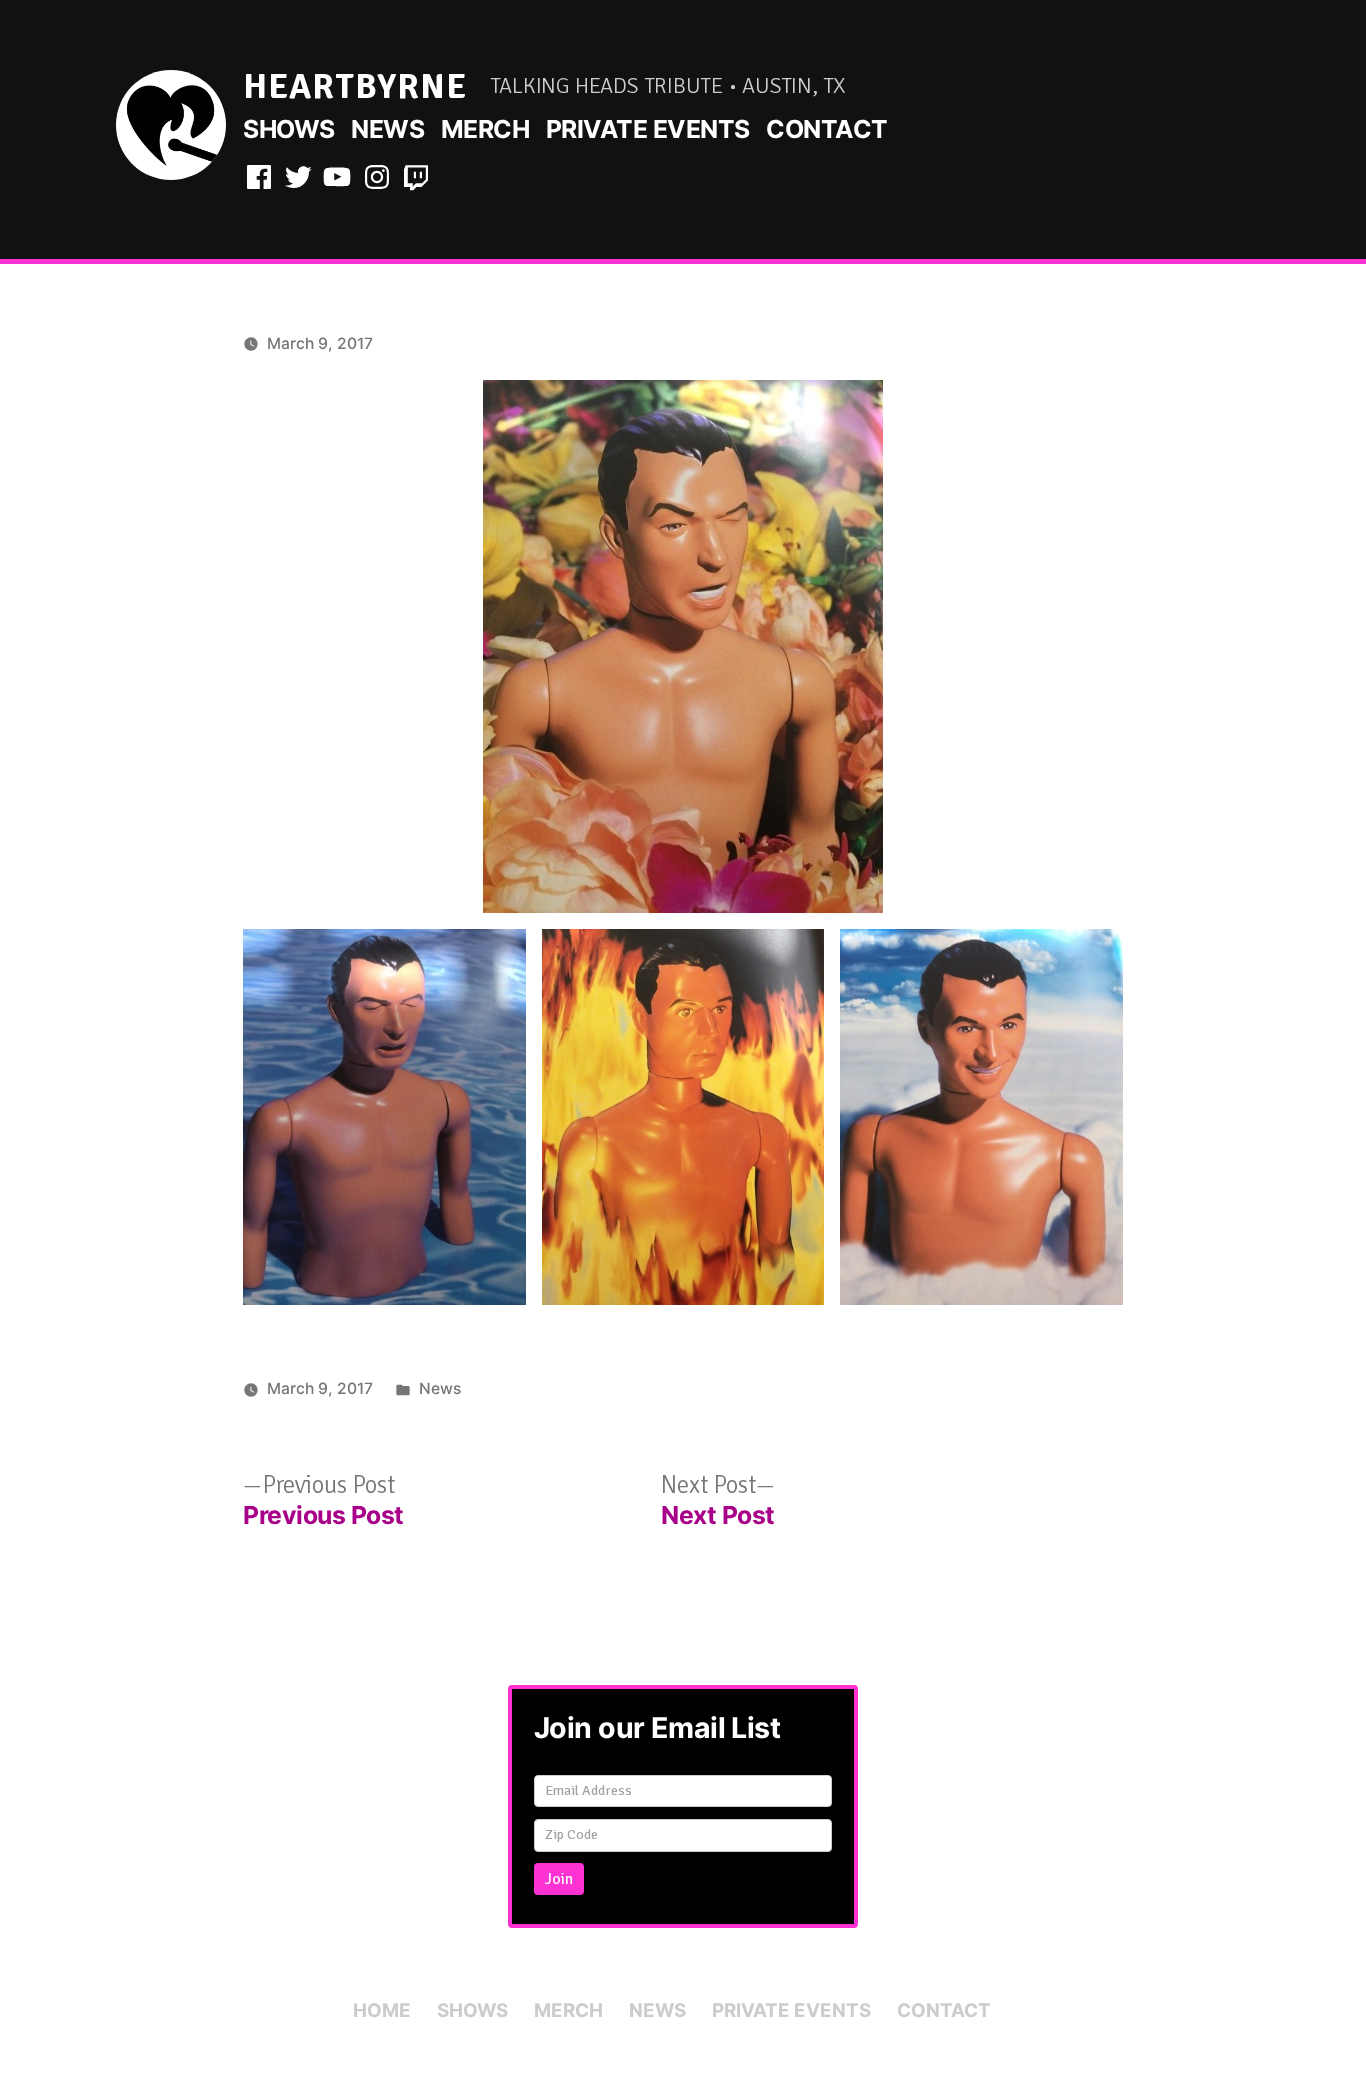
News (387, 129)
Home (382, 2010)
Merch (485, 129)
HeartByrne (355, 86)
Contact (827, 129)
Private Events (648, 129)
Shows (289, 129)
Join (559, 1879)
